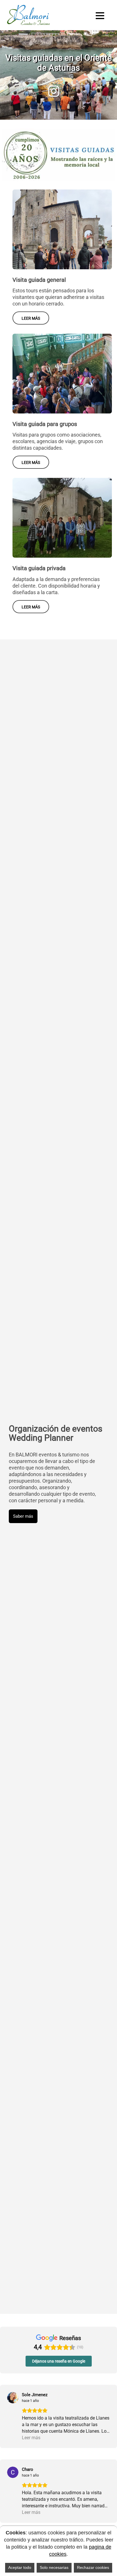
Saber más (23, 1516)
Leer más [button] (31, 2438)
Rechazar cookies (93, 2567)
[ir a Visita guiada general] (62, 193)
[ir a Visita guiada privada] (62, 481)
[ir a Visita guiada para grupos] (62, 337)
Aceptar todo (20, 2567)
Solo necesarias (54, 2567)
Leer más (31, 318)
